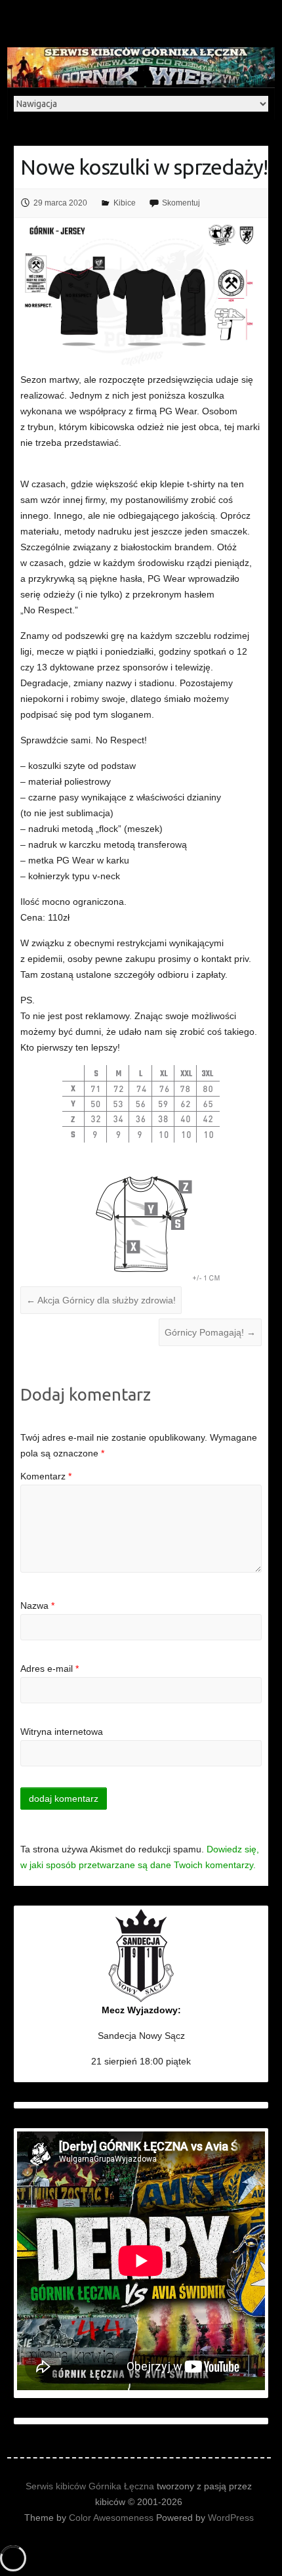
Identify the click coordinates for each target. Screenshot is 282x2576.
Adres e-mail (50, 1669)
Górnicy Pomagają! (210, 1332)
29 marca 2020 (60, 203)
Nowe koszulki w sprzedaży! (144, 167)
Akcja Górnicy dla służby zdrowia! (101, 1300)
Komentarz (46, 1476)
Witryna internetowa (62, 1732)
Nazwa (37, 1605)
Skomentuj (181, 203)
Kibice (125, 203)
